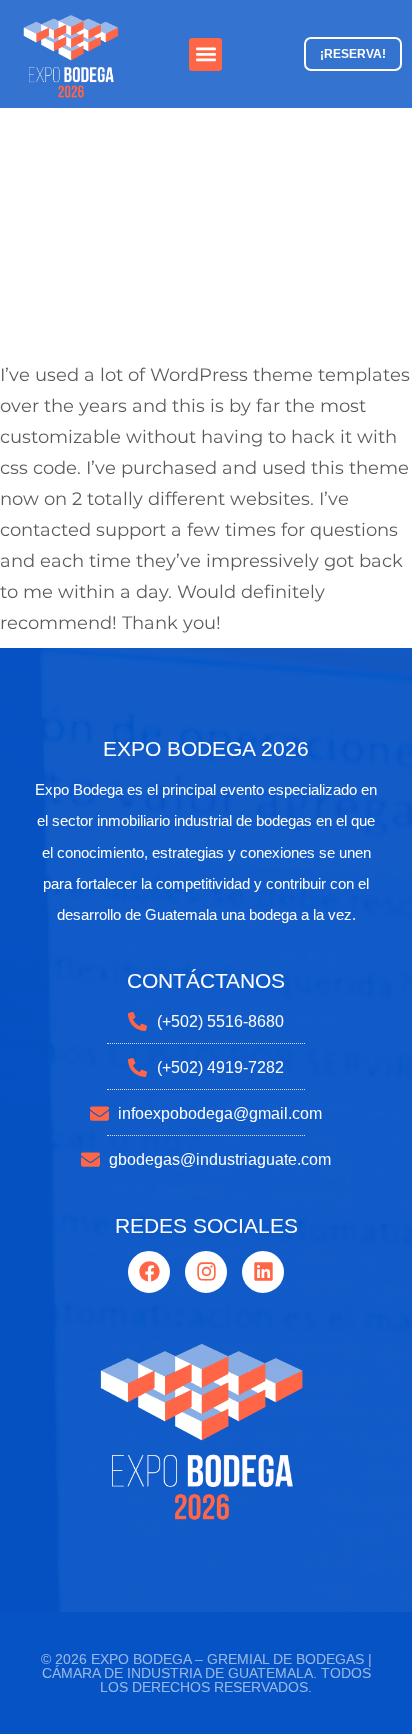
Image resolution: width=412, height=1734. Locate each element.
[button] (205, 54)
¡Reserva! (353, 54)
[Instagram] (206, 1272)
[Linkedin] (263, 1272)
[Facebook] (149, 1272)
